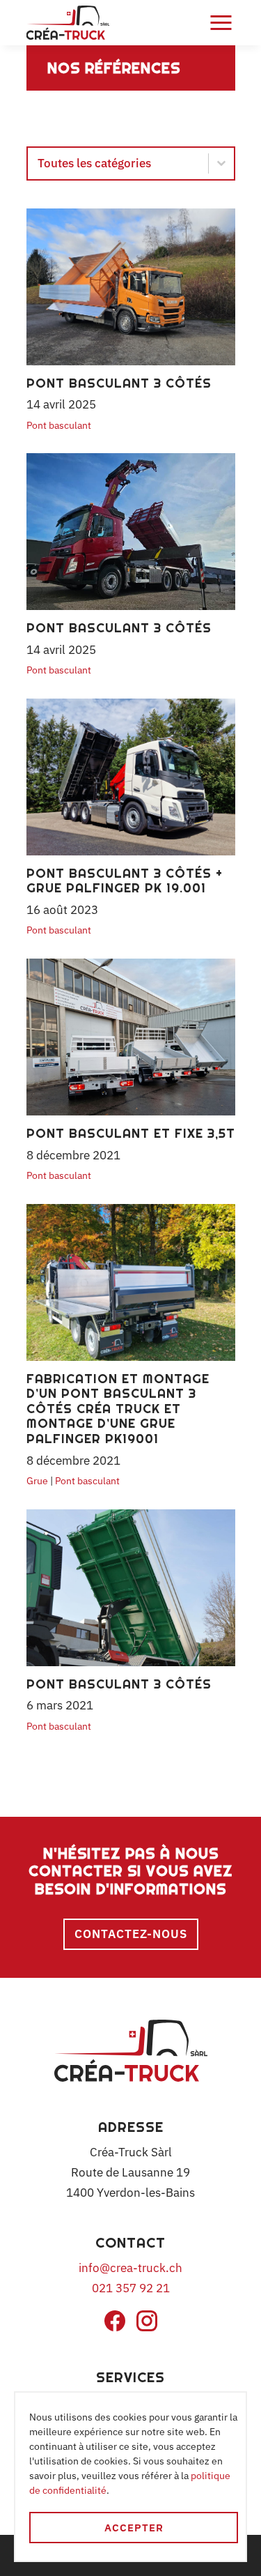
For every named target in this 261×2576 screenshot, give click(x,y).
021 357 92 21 (131, 2288)
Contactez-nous (131, 1934)
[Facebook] (115, 2327)
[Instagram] (147, 2327)
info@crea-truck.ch (130, 2268)
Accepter (134, 2528)
